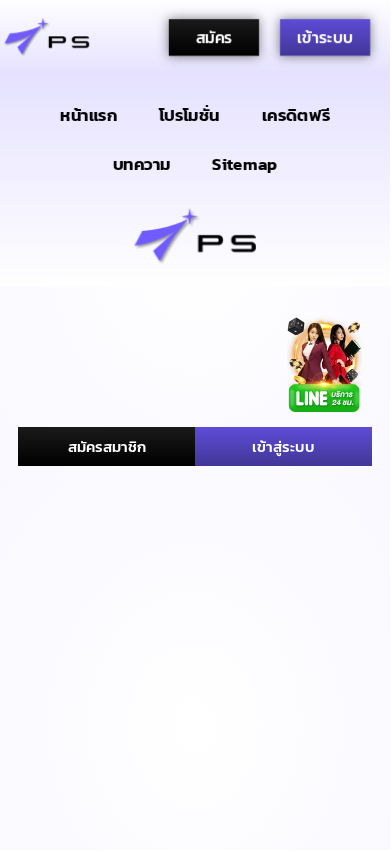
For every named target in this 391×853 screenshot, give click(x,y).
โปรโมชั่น (189, 114)
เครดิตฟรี (296, 114)
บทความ (142, 163)
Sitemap (244, 163)
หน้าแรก (88, 114)
